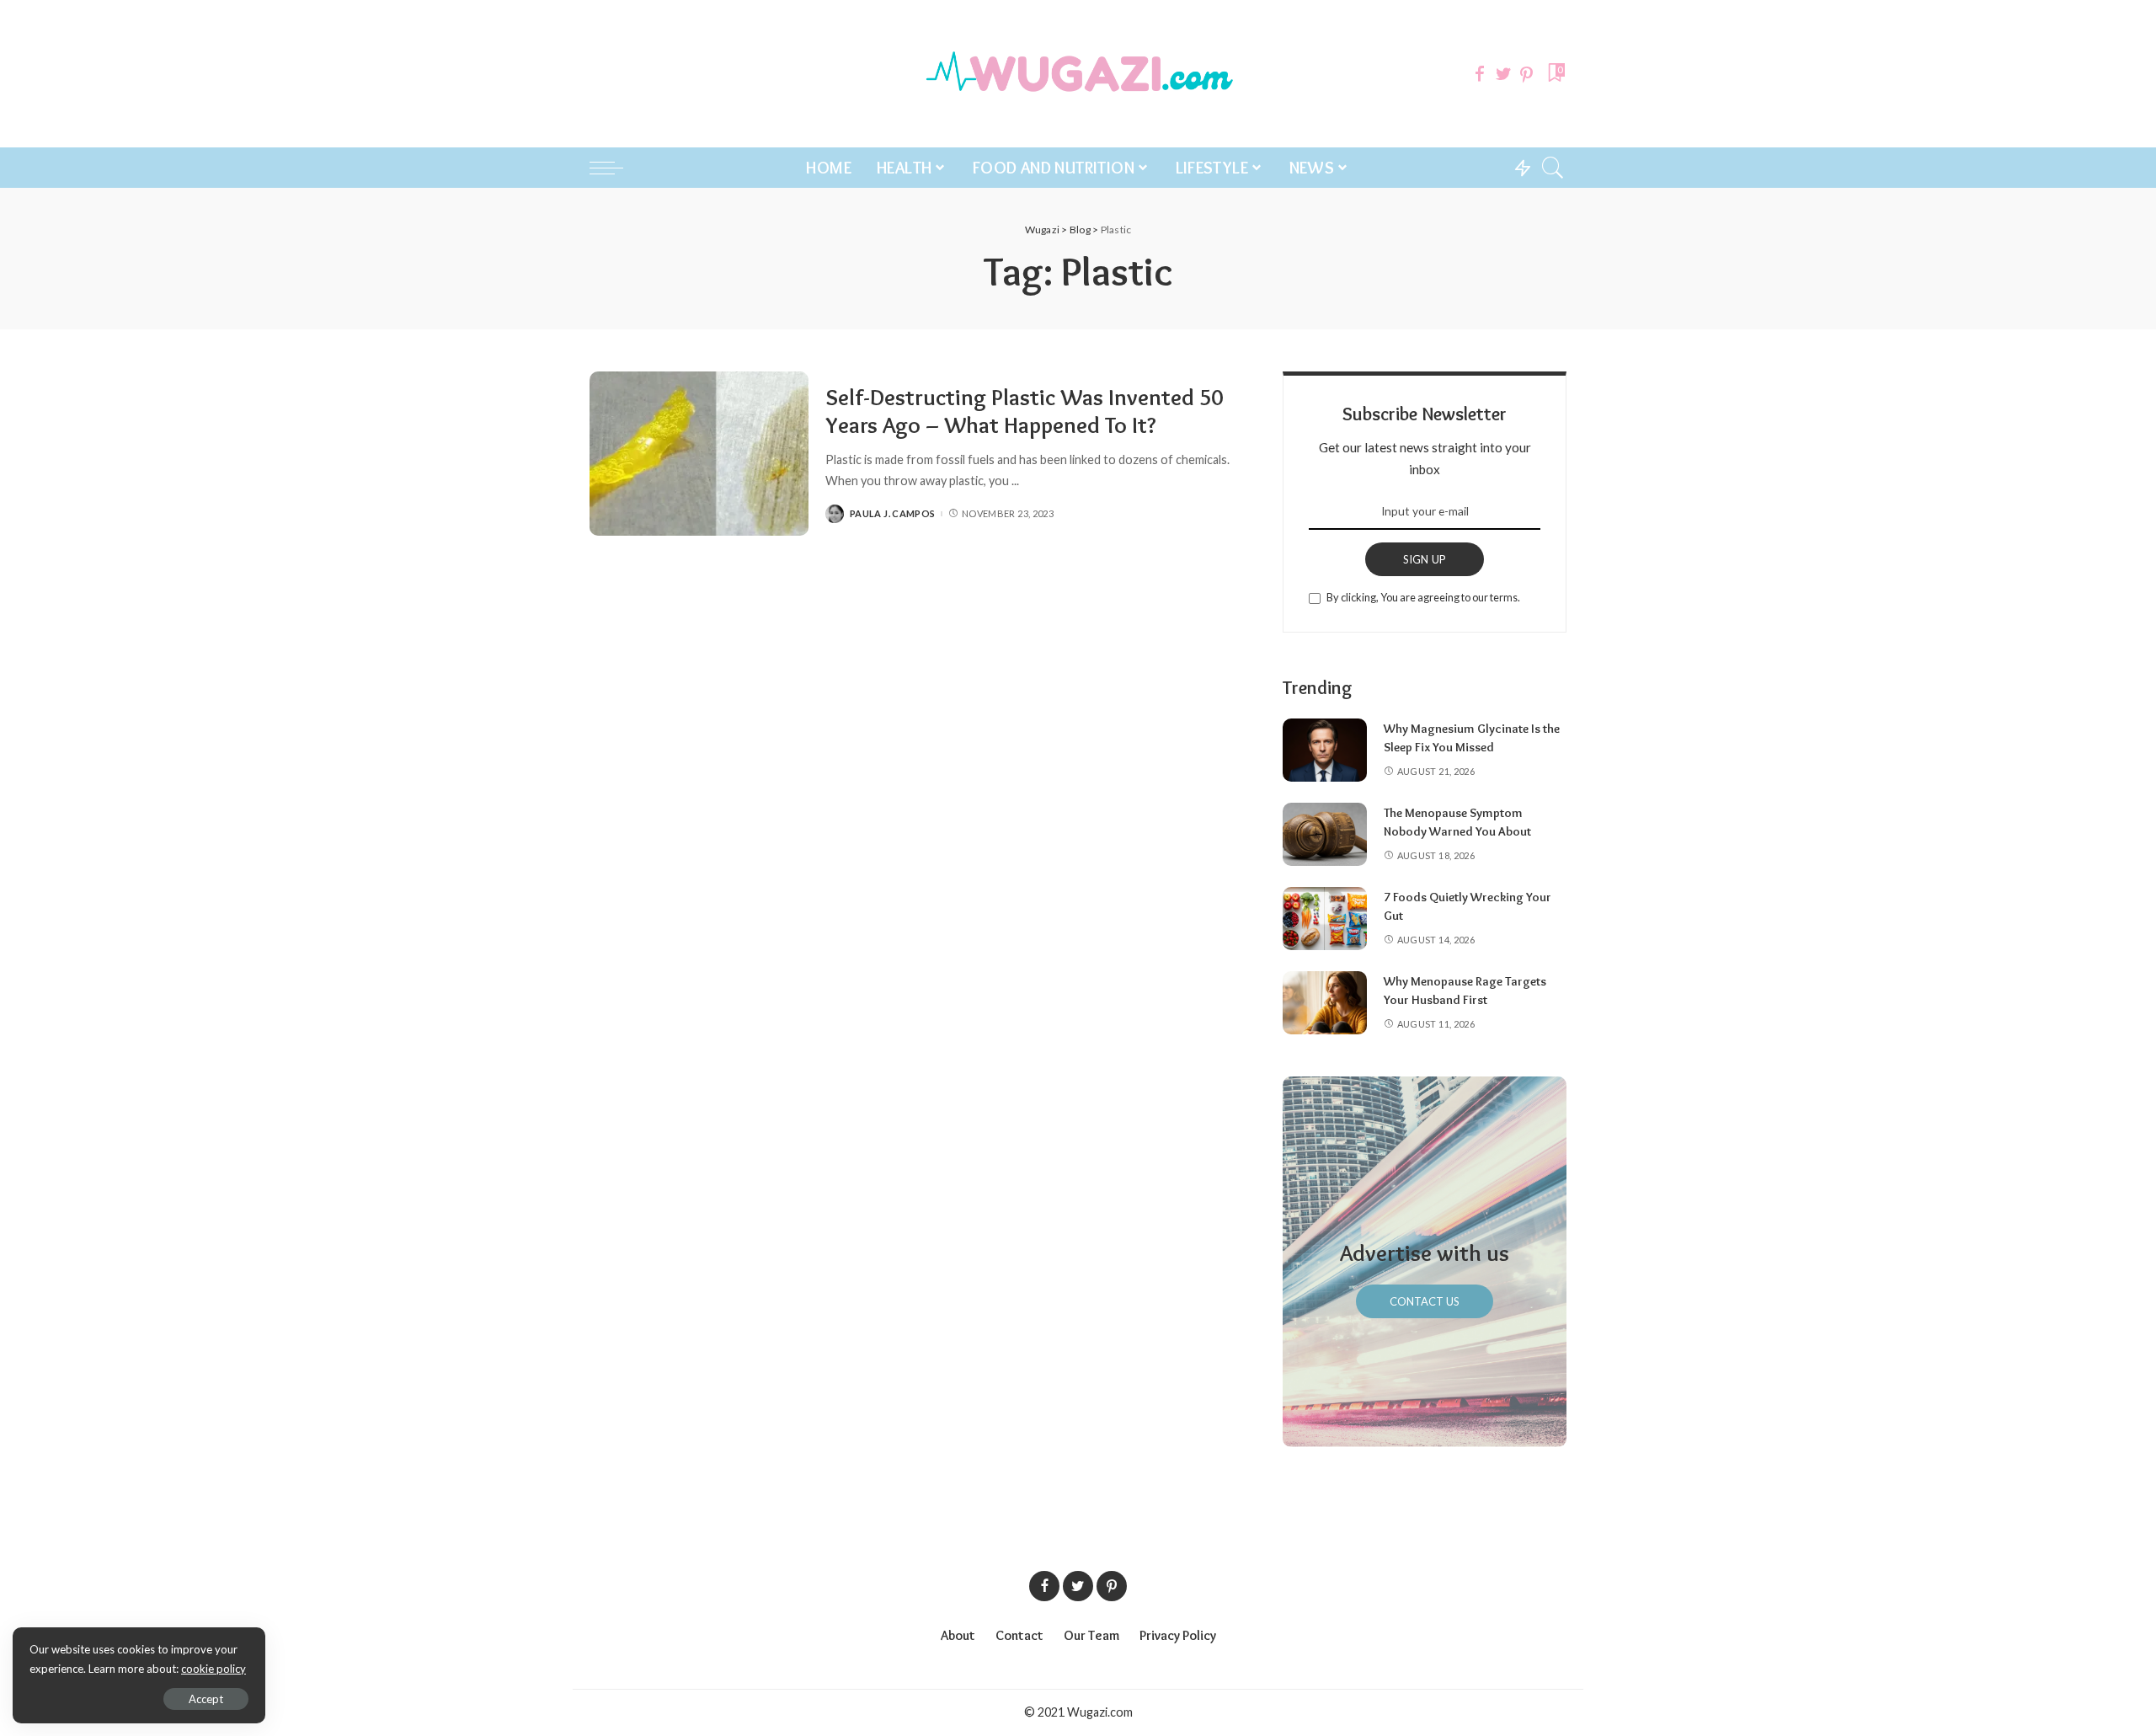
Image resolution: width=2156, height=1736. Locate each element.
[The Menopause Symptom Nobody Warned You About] (1325, 834)
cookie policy (213, 1669)
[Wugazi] (1078, 74)
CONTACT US (1425, 1301)
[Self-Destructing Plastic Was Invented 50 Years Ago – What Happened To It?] (699, 454)
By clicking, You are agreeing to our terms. (1423, 597)
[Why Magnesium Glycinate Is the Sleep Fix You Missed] (1325, 750)
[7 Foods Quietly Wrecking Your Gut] (1325, 919)
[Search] (1553, 168)
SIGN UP (1425, 559)
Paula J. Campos (892, 513)
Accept (206, 1699)
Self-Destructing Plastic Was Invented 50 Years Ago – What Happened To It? (1024, 411)
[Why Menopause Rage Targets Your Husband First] (1325, 1003)
